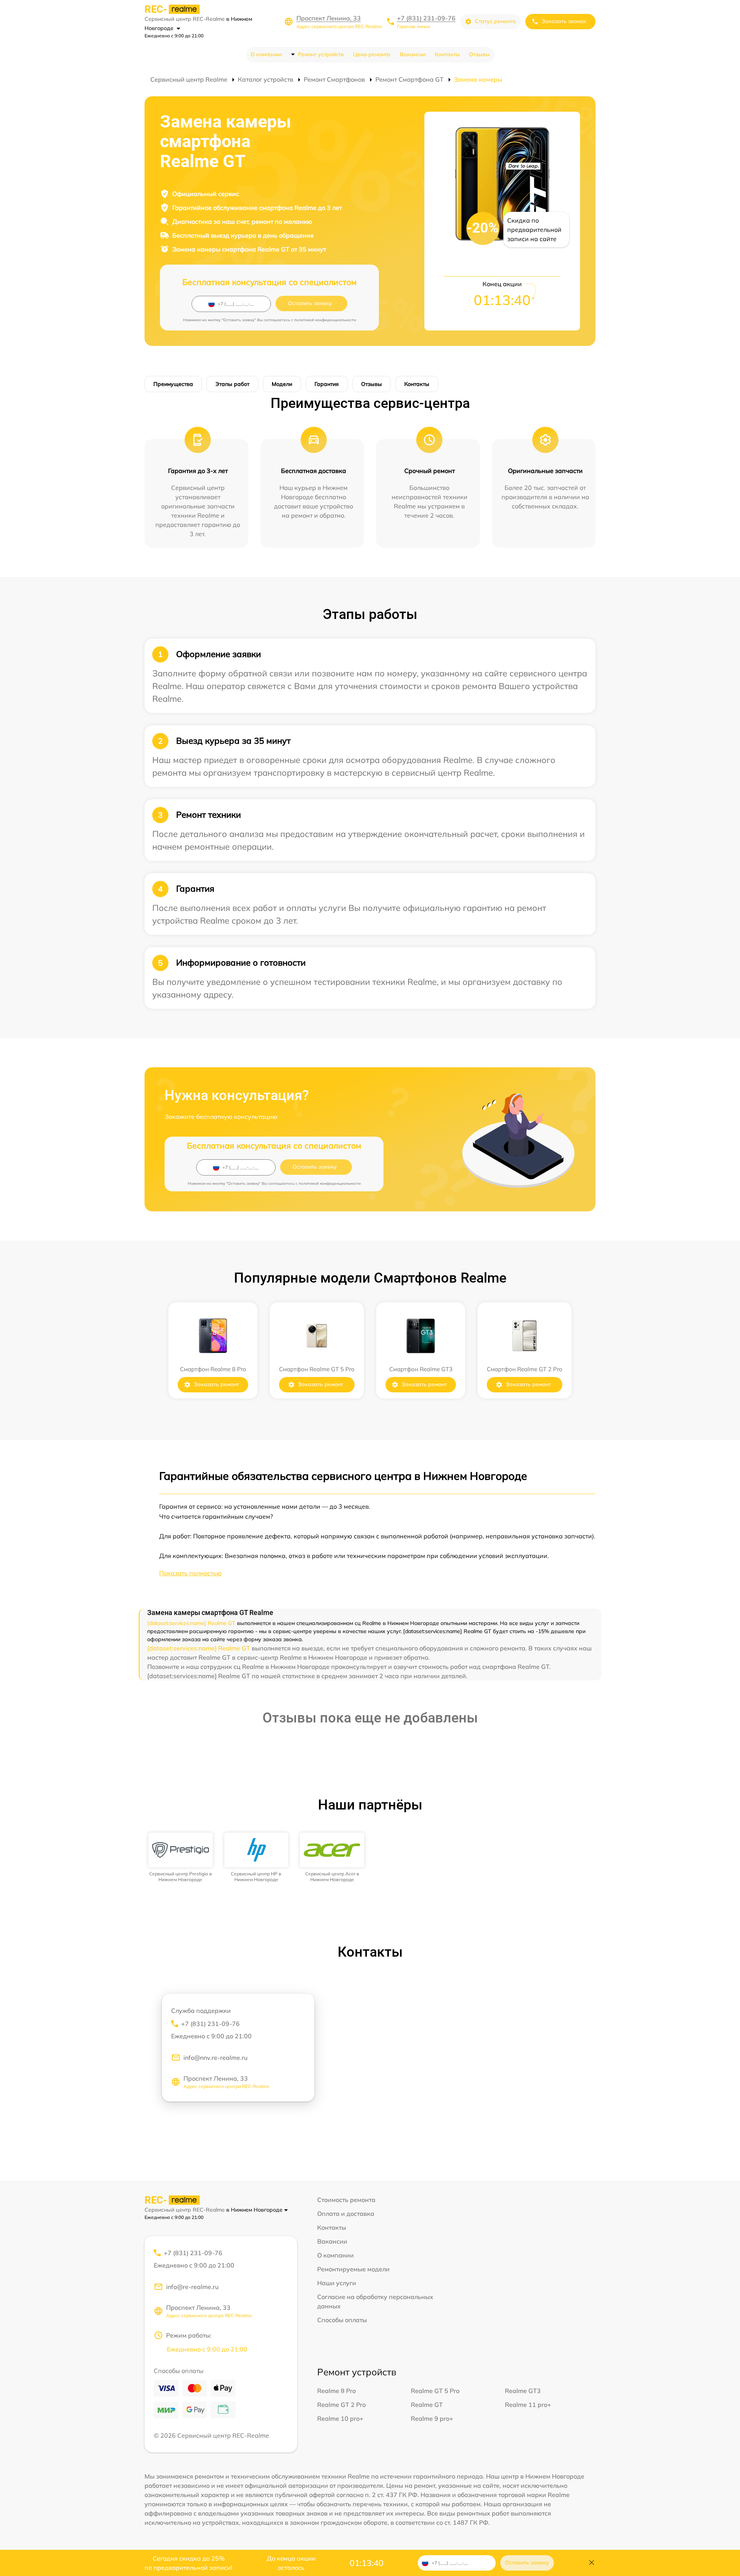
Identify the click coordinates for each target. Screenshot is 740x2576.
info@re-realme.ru (192, 2287)
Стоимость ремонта (346, 2200)
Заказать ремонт (216, 1384)
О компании (266, 54)
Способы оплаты (342, 2320)
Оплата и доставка (346, 2214)
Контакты (447, 54)
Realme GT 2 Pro (341, 2405)
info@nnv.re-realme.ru (215, 2058)
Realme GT (427, 2405)
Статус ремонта (495, 21)
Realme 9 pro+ (432, 2418)
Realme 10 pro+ (340, 2418)
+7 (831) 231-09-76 (426, 18)
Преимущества (173, 384)
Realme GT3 (523, 2391)
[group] (181, 1857)
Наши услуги (337, 2283)
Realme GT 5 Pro (435, 2391)
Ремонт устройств (321, 54)
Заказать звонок (564, 21)
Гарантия (327, 384)
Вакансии (413, 54)
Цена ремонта (372, 54)
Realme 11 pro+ (528, 2405)
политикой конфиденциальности (325, 320)
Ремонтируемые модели (353, 2269)
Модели (282, 384)
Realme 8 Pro (336, 2391)
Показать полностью (190, 1573)
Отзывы (479, 54)
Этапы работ (232, 384)
